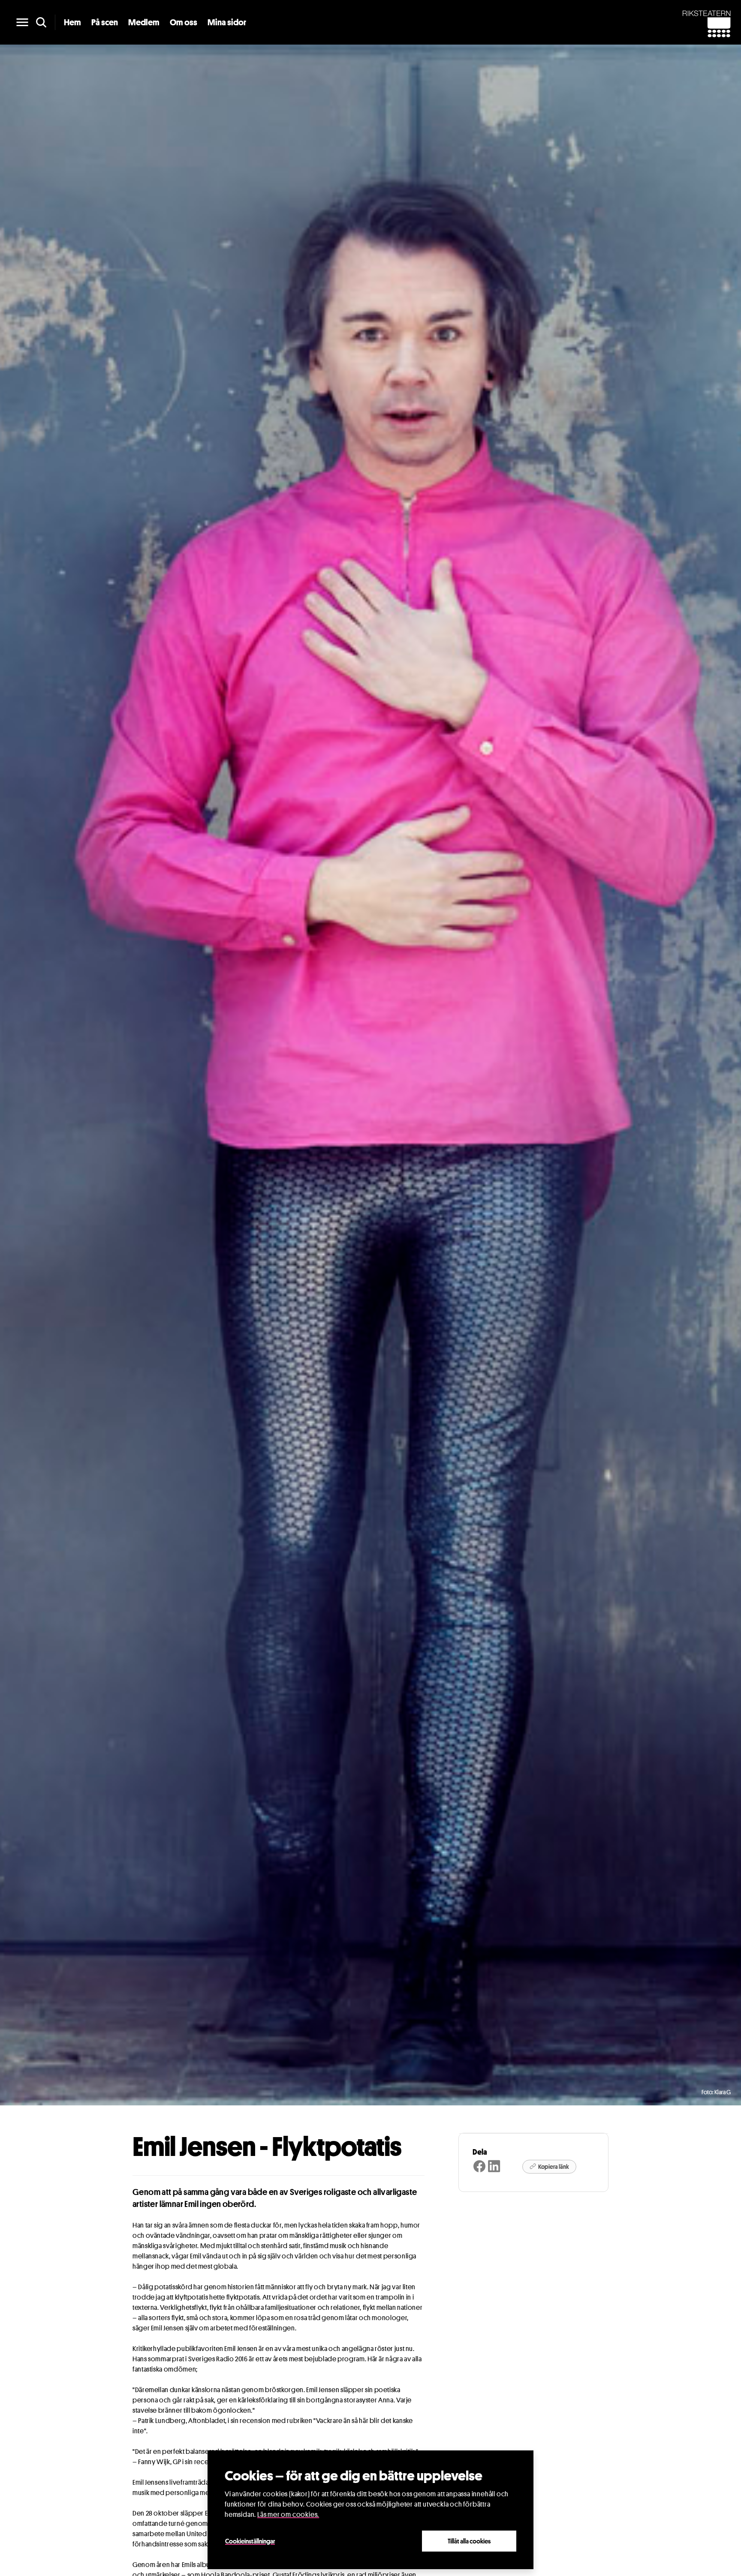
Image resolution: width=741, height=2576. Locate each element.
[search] (41, 22)
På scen (105, 22)
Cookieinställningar (250, 2541)
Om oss (184, 22)
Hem (72, 22)
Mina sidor (227, 22)
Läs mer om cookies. (288, 2514)
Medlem (144, 22)
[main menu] (22, 22)
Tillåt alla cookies (469, 2541)
